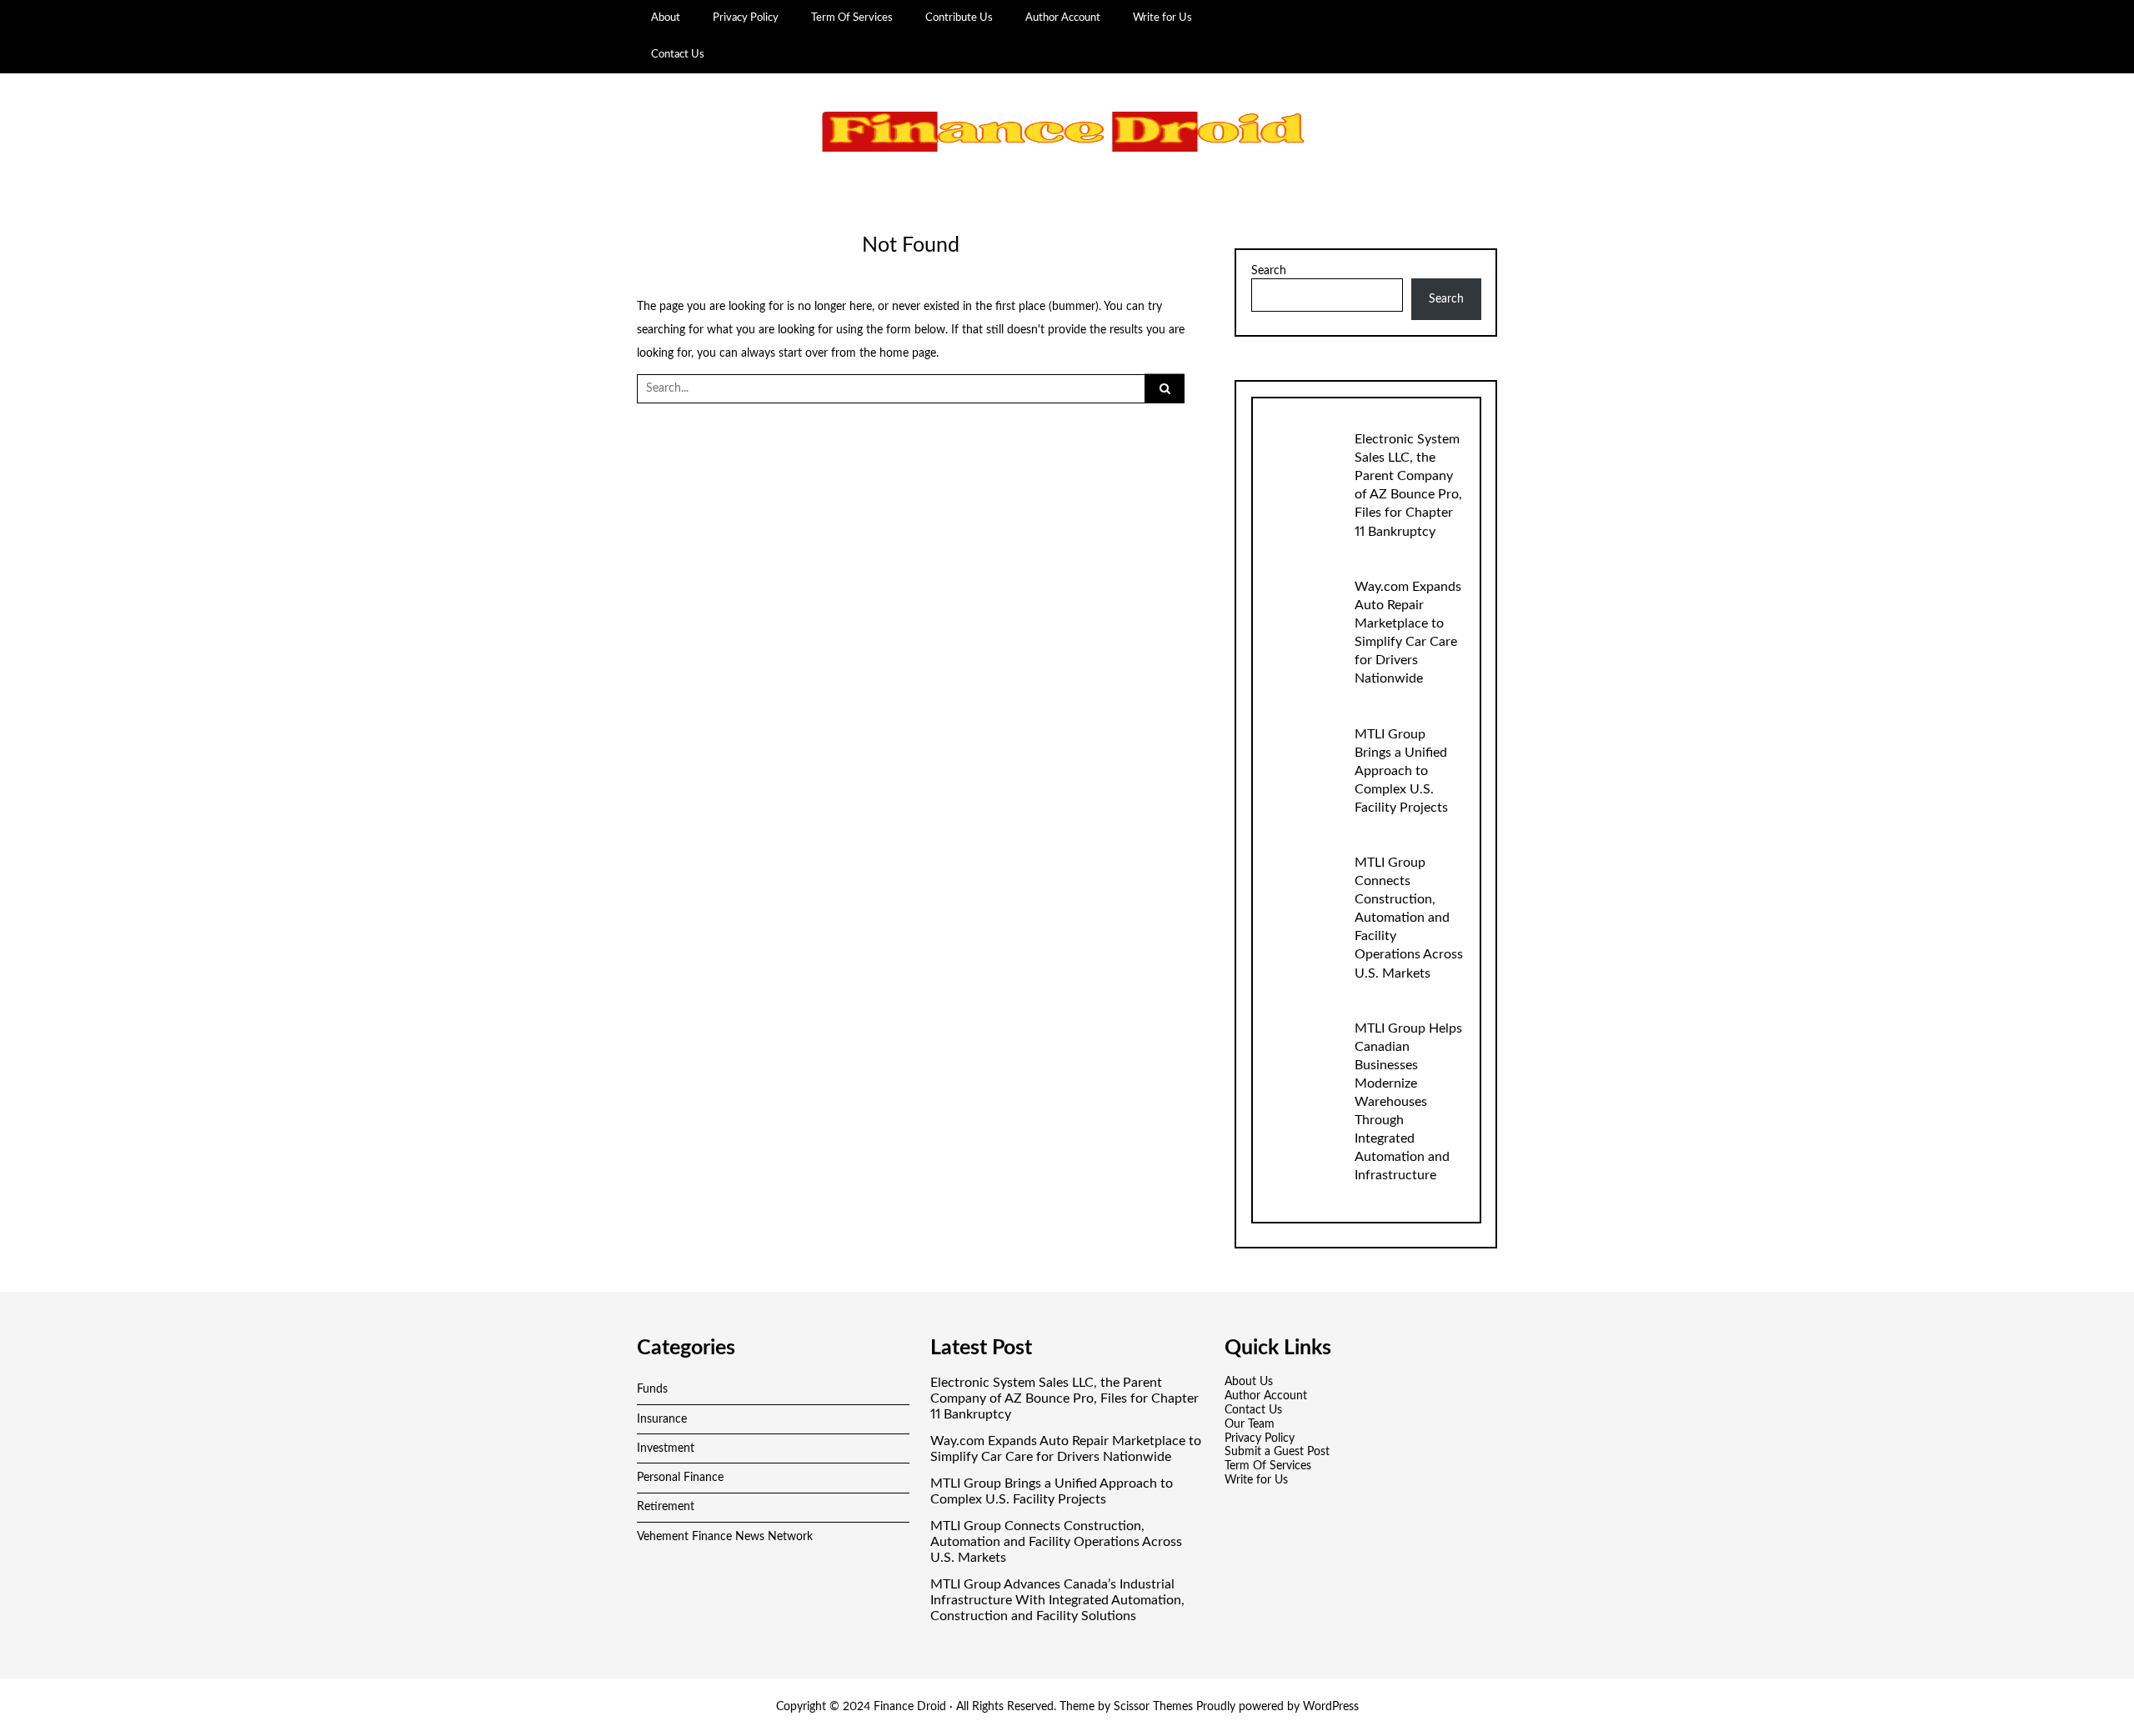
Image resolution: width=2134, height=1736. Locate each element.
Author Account (1063, 18)
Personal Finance (680, 1478)
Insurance (662, 1419)
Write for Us (1162, 18)
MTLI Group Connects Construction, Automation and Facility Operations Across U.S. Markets (1409, 918)
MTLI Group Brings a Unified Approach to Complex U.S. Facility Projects (1401, 771)
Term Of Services (852, 18)
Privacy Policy (746, 18)
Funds (652, 1389)
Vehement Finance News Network (725, 1537)
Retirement (666, 1507)
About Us (1249, 1382)
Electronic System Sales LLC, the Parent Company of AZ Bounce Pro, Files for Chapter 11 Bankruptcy (1064, 1398)
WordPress (1331, 1707)
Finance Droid (910, 1707)
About (666, 18)
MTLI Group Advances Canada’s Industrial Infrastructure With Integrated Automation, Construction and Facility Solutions (1057, 1600)
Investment (666, 1448)
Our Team (1250, 1424)
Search (1269, 271)
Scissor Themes (1153, 1707)
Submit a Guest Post (1277, 1452)
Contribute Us (959, 18)
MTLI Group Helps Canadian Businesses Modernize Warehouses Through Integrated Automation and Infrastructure (1408, 1102)
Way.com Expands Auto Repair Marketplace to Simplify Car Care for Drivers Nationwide (1066, 1449)
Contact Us (678, 54)
